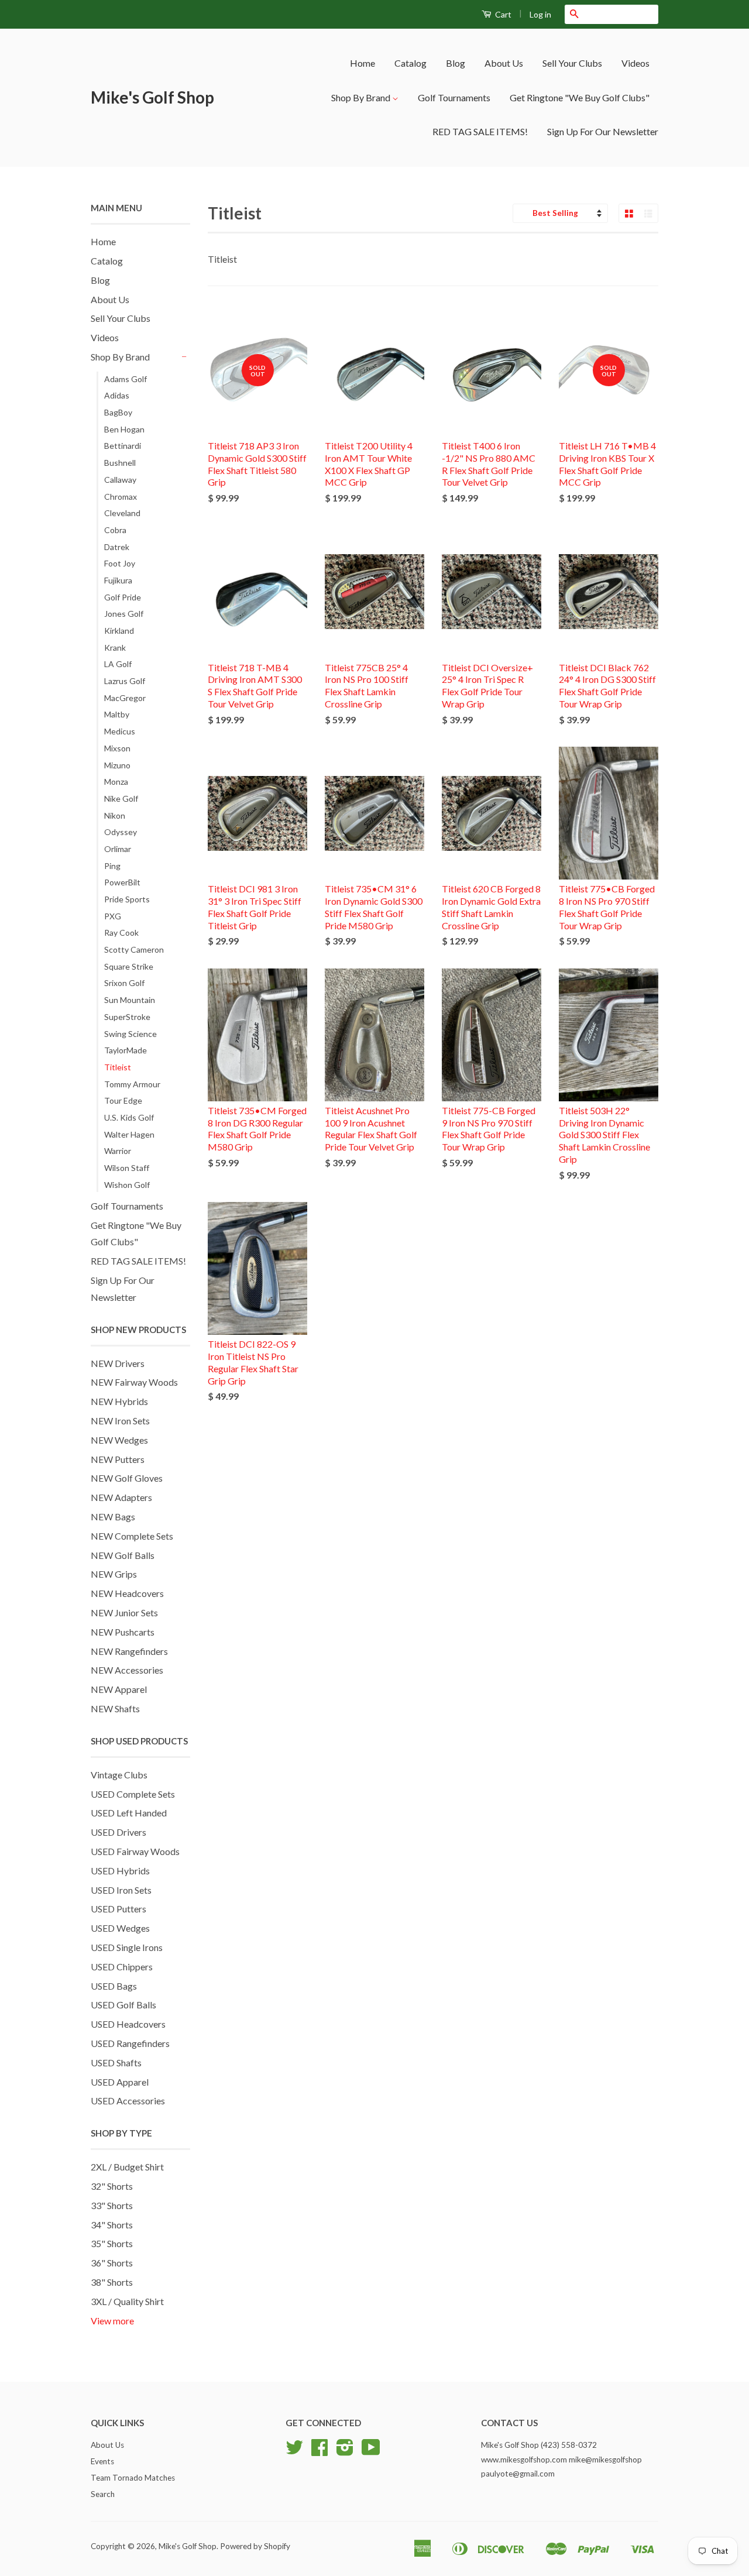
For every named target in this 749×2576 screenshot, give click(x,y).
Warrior (118, 1151)
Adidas (117, 395)
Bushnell (120, 463)
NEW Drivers (118, 1363)
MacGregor (125, 698)
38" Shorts (112, 2282)
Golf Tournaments (454, 97)
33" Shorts (112, 2205)
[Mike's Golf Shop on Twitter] (294, 2451)
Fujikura (118, 580)
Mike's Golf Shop (152, 97)
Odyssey (121, 832)
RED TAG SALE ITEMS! (480, 131)
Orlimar (118, 849)
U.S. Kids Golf (129, 1117)
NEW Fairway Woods (134, 1382)
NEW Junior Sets (124, 1612)
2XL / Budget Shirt (127, 2167)
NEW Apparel (119, 1689)
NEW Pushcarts (123, 1632)
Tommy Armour (132, 1084)
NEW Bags (113, 1517)
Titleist (118, 1067)
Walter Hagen (129, 1134)
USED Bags (114, 1986)
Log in (540, 14)
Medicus (120, 731)
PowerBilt (122, 882)
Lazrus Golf (125, 681)
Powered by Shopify (255, 2546)
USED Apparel (120, 2082)
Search (103, 2494)
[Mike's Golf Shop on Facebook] (319, 2451)
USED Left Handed (129, 1813)
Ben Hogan (124, 429)
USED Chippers (122, 1967)
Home (363, 63)
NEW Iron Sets (120, 1421)
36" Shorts (112, 2263)
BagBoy (118, 412)
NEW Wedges (119, 1440)
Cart (502, 14)
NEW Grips (114, 1574)
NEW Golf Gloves (127, 1478)
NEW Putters (118, 1459)
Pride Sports (127, 899)
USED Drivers (118, 1832)
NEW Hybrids (119, 1401)
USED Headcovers (128, 2024)
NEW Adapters (121, 1497)
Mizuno (117, 765)
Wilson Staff (127, 1168)
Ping (112, 866)
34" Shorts (112, 2225)
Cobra (115, 530)
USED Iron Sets (121, 1890)
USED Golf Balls (123, 2005)
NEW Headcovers (127, 1593)
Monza (116, 782)
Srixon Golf (124, 983)
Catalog (410, 63)
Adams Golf (126, 379)
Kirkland (119, 631)
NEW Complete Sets (132, 1536)
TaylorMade (126, 1050)
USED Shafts (116, 2062)
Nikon (115, 815)
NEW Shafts (115, 1708)
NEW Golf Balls (123, 1555)
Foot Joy (120, 563)
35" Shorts (112, 2243)
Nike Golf (121, 798)
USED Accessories (128, 2101)
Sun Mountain (130, 1000)
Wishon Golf (127, 1185)
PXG (113, 916)
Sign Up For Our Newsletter (603, 131)
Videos (635, 63)
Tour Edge (123, 1100)
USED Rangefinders (130, 2043)
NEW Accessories (127, 1670)
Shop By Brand (362, 97)
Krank (115, 648)
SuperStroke (127, 1017)
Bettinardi (123, 446)
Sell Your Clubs (572, 63)
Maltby (117, 714)
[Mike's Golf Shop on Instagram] (345, 2451)
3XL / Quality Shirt (127, 2301)
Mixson (117, 748)
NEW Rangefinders (129, 1651)
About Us (504, 63)
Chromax (121, 497)
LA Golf (118, 664)
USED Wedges (120, 1928)
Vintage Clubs (119, 1775)
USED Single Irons (127, 1947)
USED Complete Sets (133, 1794)
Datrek (117, 547)
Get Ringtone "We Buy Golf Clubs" (580, 97)
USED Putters (118, 1909)
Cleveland (122, 513)
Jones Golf (124, 614)
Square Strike (129, 966)
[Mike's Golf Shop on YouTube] (371, 2451)
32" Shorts (112, 2186)
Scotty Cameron (134, 949)
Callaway (120, 480)
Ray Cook (121, 932)
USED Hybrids (120, 1871)
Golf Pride (123, 597)
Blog (456, 63)
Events (102, 2461)
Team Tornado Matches (133, 2478)
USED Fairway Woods (135, 1851)
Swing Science (130, 1034)
